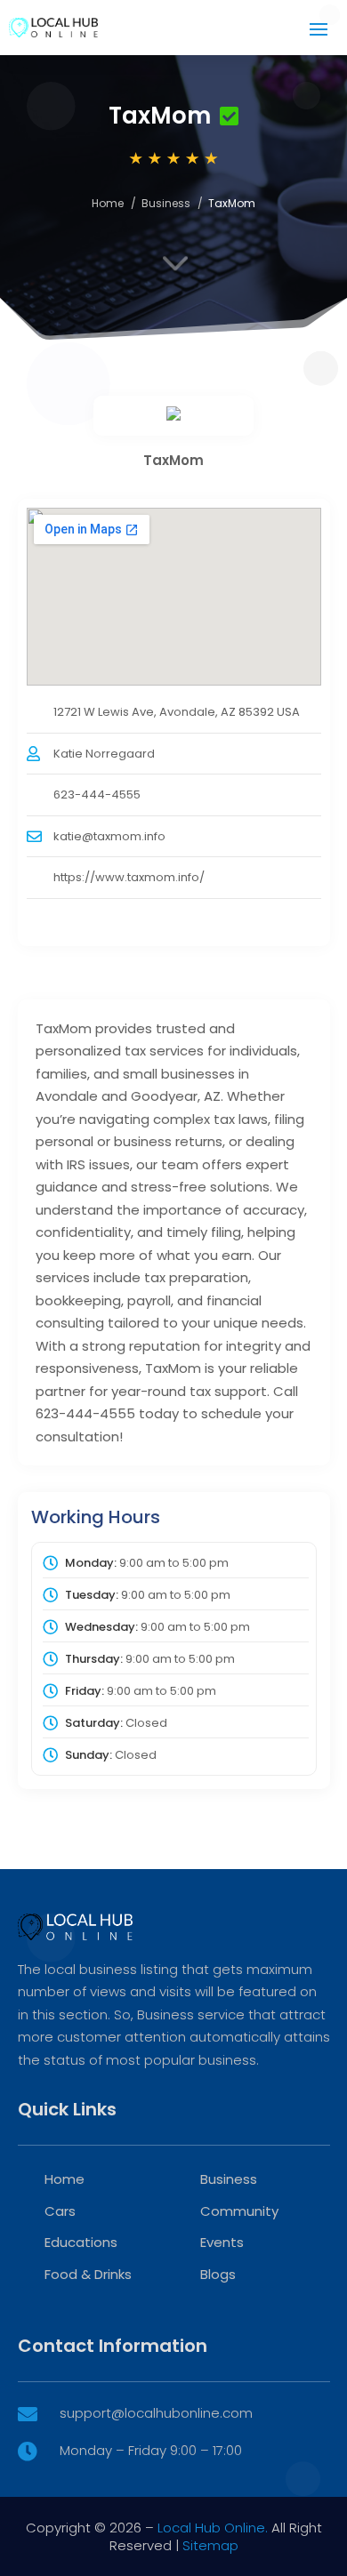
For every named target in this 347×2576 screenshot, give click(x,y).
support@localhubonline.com (156, 2413)
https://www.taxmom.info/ (129, 877)
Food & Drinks (88, 2274)
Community (239, 2211)
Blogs (218, 2274)
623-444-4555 (97, 794)
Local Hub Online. (213, 2528)
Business (166, 203)
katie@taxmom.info (109, 836)
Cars (60, 2211)
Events (222, 2242)
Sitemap (210, 2545)
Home (108, 203)
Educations (81, 2242)
